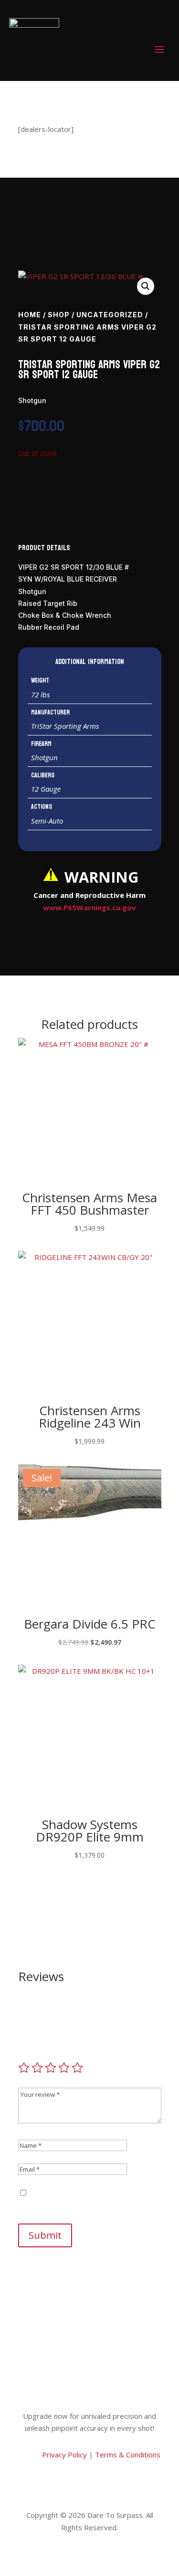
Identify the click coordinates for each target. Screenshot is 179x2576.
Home (30, 315)
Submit (45, 2235)
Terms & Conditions (128, 2455)
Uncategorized (110, 315)
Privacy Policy (63, 2455)
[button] (146, 286)
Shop (59, 315)
